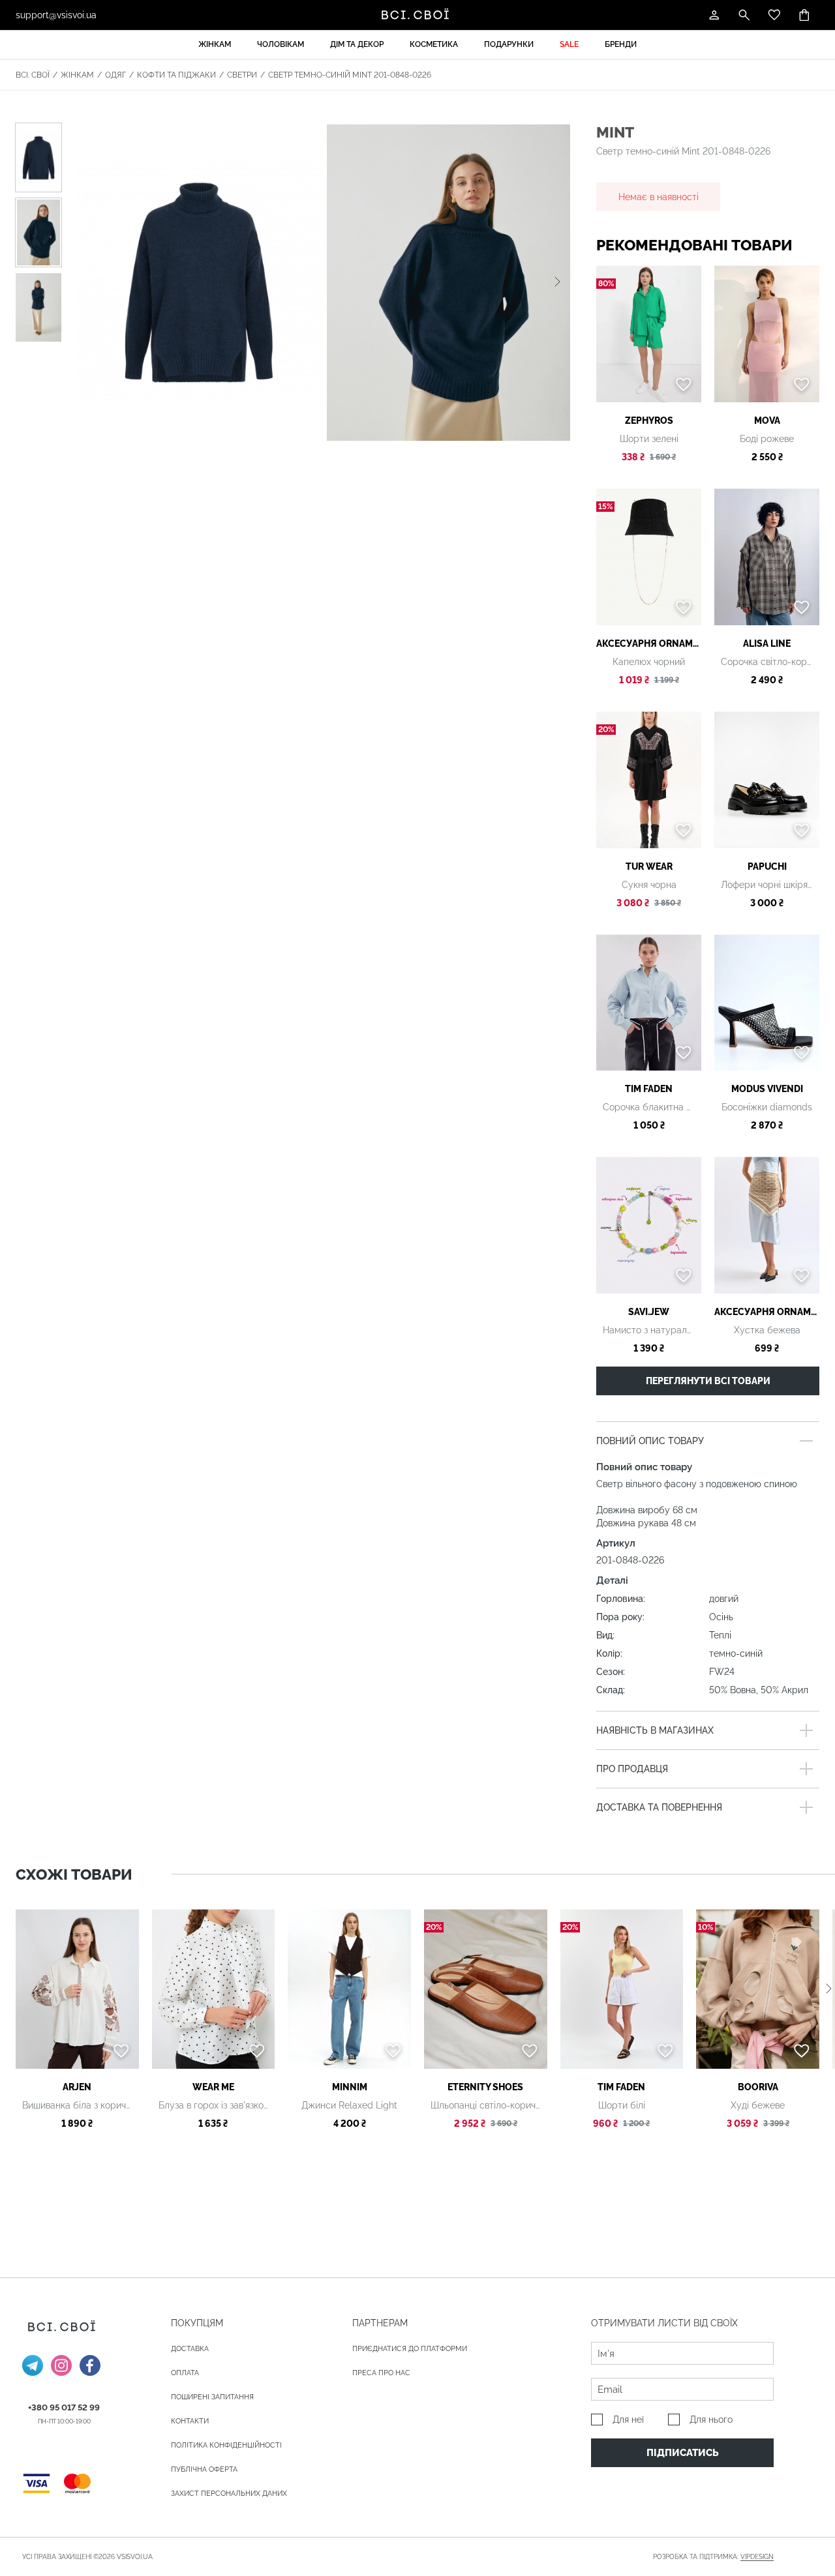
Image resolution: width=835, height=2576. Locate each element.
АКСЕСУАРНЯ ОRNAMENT (649, 644)
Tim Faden (649, 1089)
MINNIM (350, 2087)
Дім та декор (357, 44)
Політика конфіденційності (226, 2445)
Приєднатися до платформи (410, 2349)
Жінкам (215, 44)
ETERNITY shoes (485, 2087)
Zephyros (649, 421)
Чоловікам (281, 44)
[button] (557, 282)
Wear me (213, 2087)
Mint (615, 132)
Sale (569, 44)
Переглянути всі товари (708, 1381)
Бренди (621, 44)
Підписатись (683, 2453)
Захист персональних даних (229, 2494)
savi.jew (649, 1312)
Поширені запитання (212, 2397)
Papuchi (767, 866)
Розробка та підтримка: (713, 2557)
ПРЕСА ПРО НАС (381, 2373)
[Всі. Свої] (417, 15)
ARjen (77, 2087)
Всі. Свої (33, 75)
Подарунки (509, 44)
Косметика (434, 44)
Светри (242, 75)
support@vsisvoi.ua (56, 15)
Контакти (190, 2421)
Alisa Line (767, 644)
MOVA (767, 421)
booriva (758, 2087)
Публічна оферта (204, 2469)
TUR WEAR (649, 866)
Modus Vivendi (767, 1089)
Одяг (115, 75)
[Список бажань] (774, 15)
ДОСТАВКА (190, 2349)
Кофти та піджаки (176, 75)
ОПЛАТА (185, 2373)
